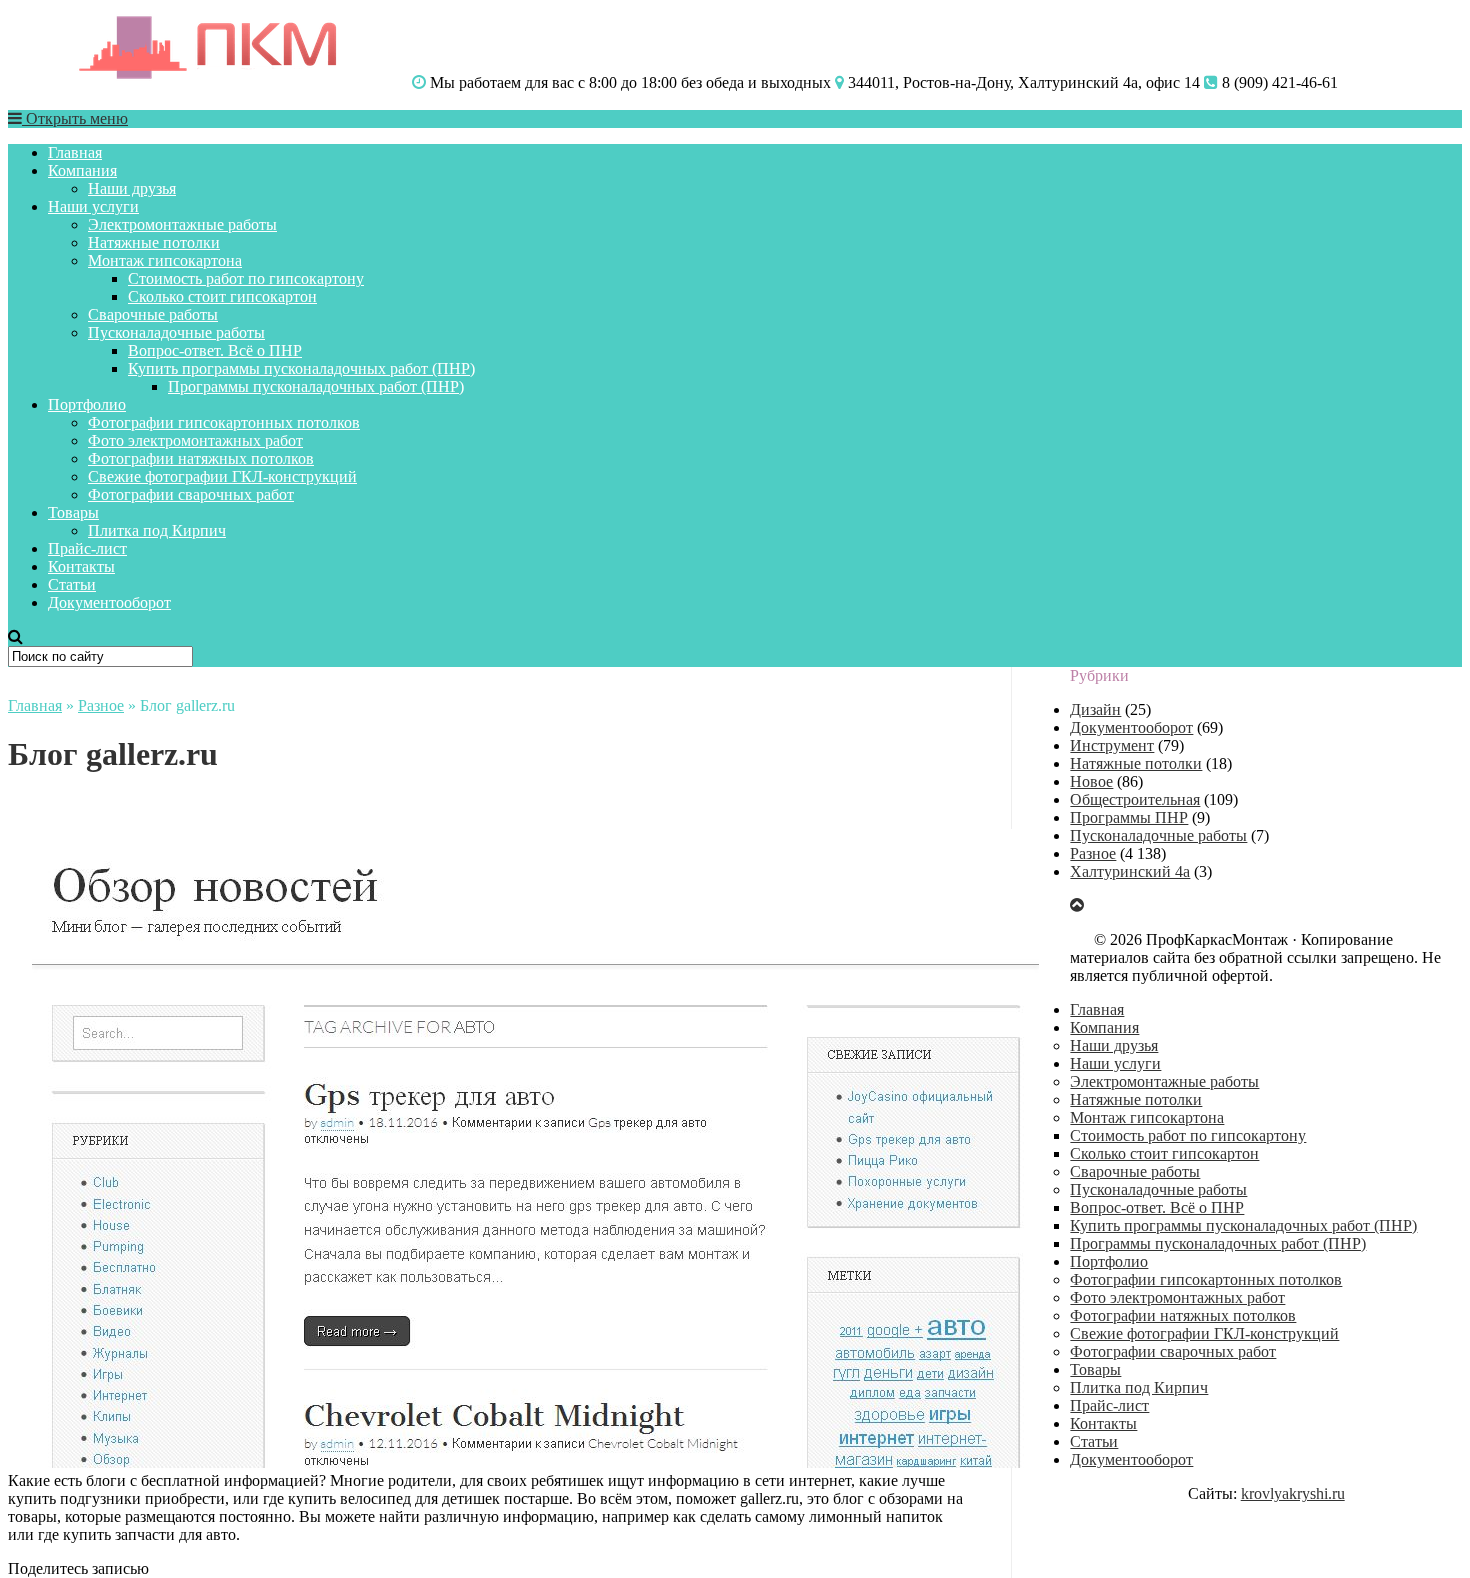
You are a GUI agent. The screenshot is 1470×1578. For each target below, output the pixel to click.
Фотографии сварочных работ (191, 494)
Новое (1091, 781)
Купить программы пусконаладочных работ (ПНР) (301, 368)
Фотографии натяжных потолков (201, 458)
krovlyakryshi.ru (1293, 1493)
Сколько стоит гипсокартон (222, 296)
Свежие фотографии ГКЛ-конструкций (222, 476)
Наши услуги (93, 206)
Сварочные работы (153, 314)
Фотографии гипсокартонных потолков (224, 422)
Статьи (72, 584)
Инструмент (1112, 745)
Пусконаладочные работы (176, 332)
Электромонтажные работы (182, 224)
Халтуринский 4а (1130, 871)
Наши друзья (132, 188)
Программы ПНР (1129, 817)
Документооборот (109, 602)
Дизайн (1095, 709)
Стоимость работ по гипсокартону (246, 278)
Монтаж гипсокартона (165, 260)
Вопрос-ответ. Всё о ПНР (215, 350)
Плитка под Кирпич (157, 530)
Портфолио (87, 404)
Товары (73, 512)
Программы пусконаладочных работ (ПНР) (316, 386)
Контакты (81, 566)
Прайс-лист (87, 548)
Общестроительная (1135, 799)
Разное (101, 705)
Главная (75, 152)
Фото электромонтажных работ (195, 440)
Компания (82, 170)
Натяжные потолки (154, 242)
